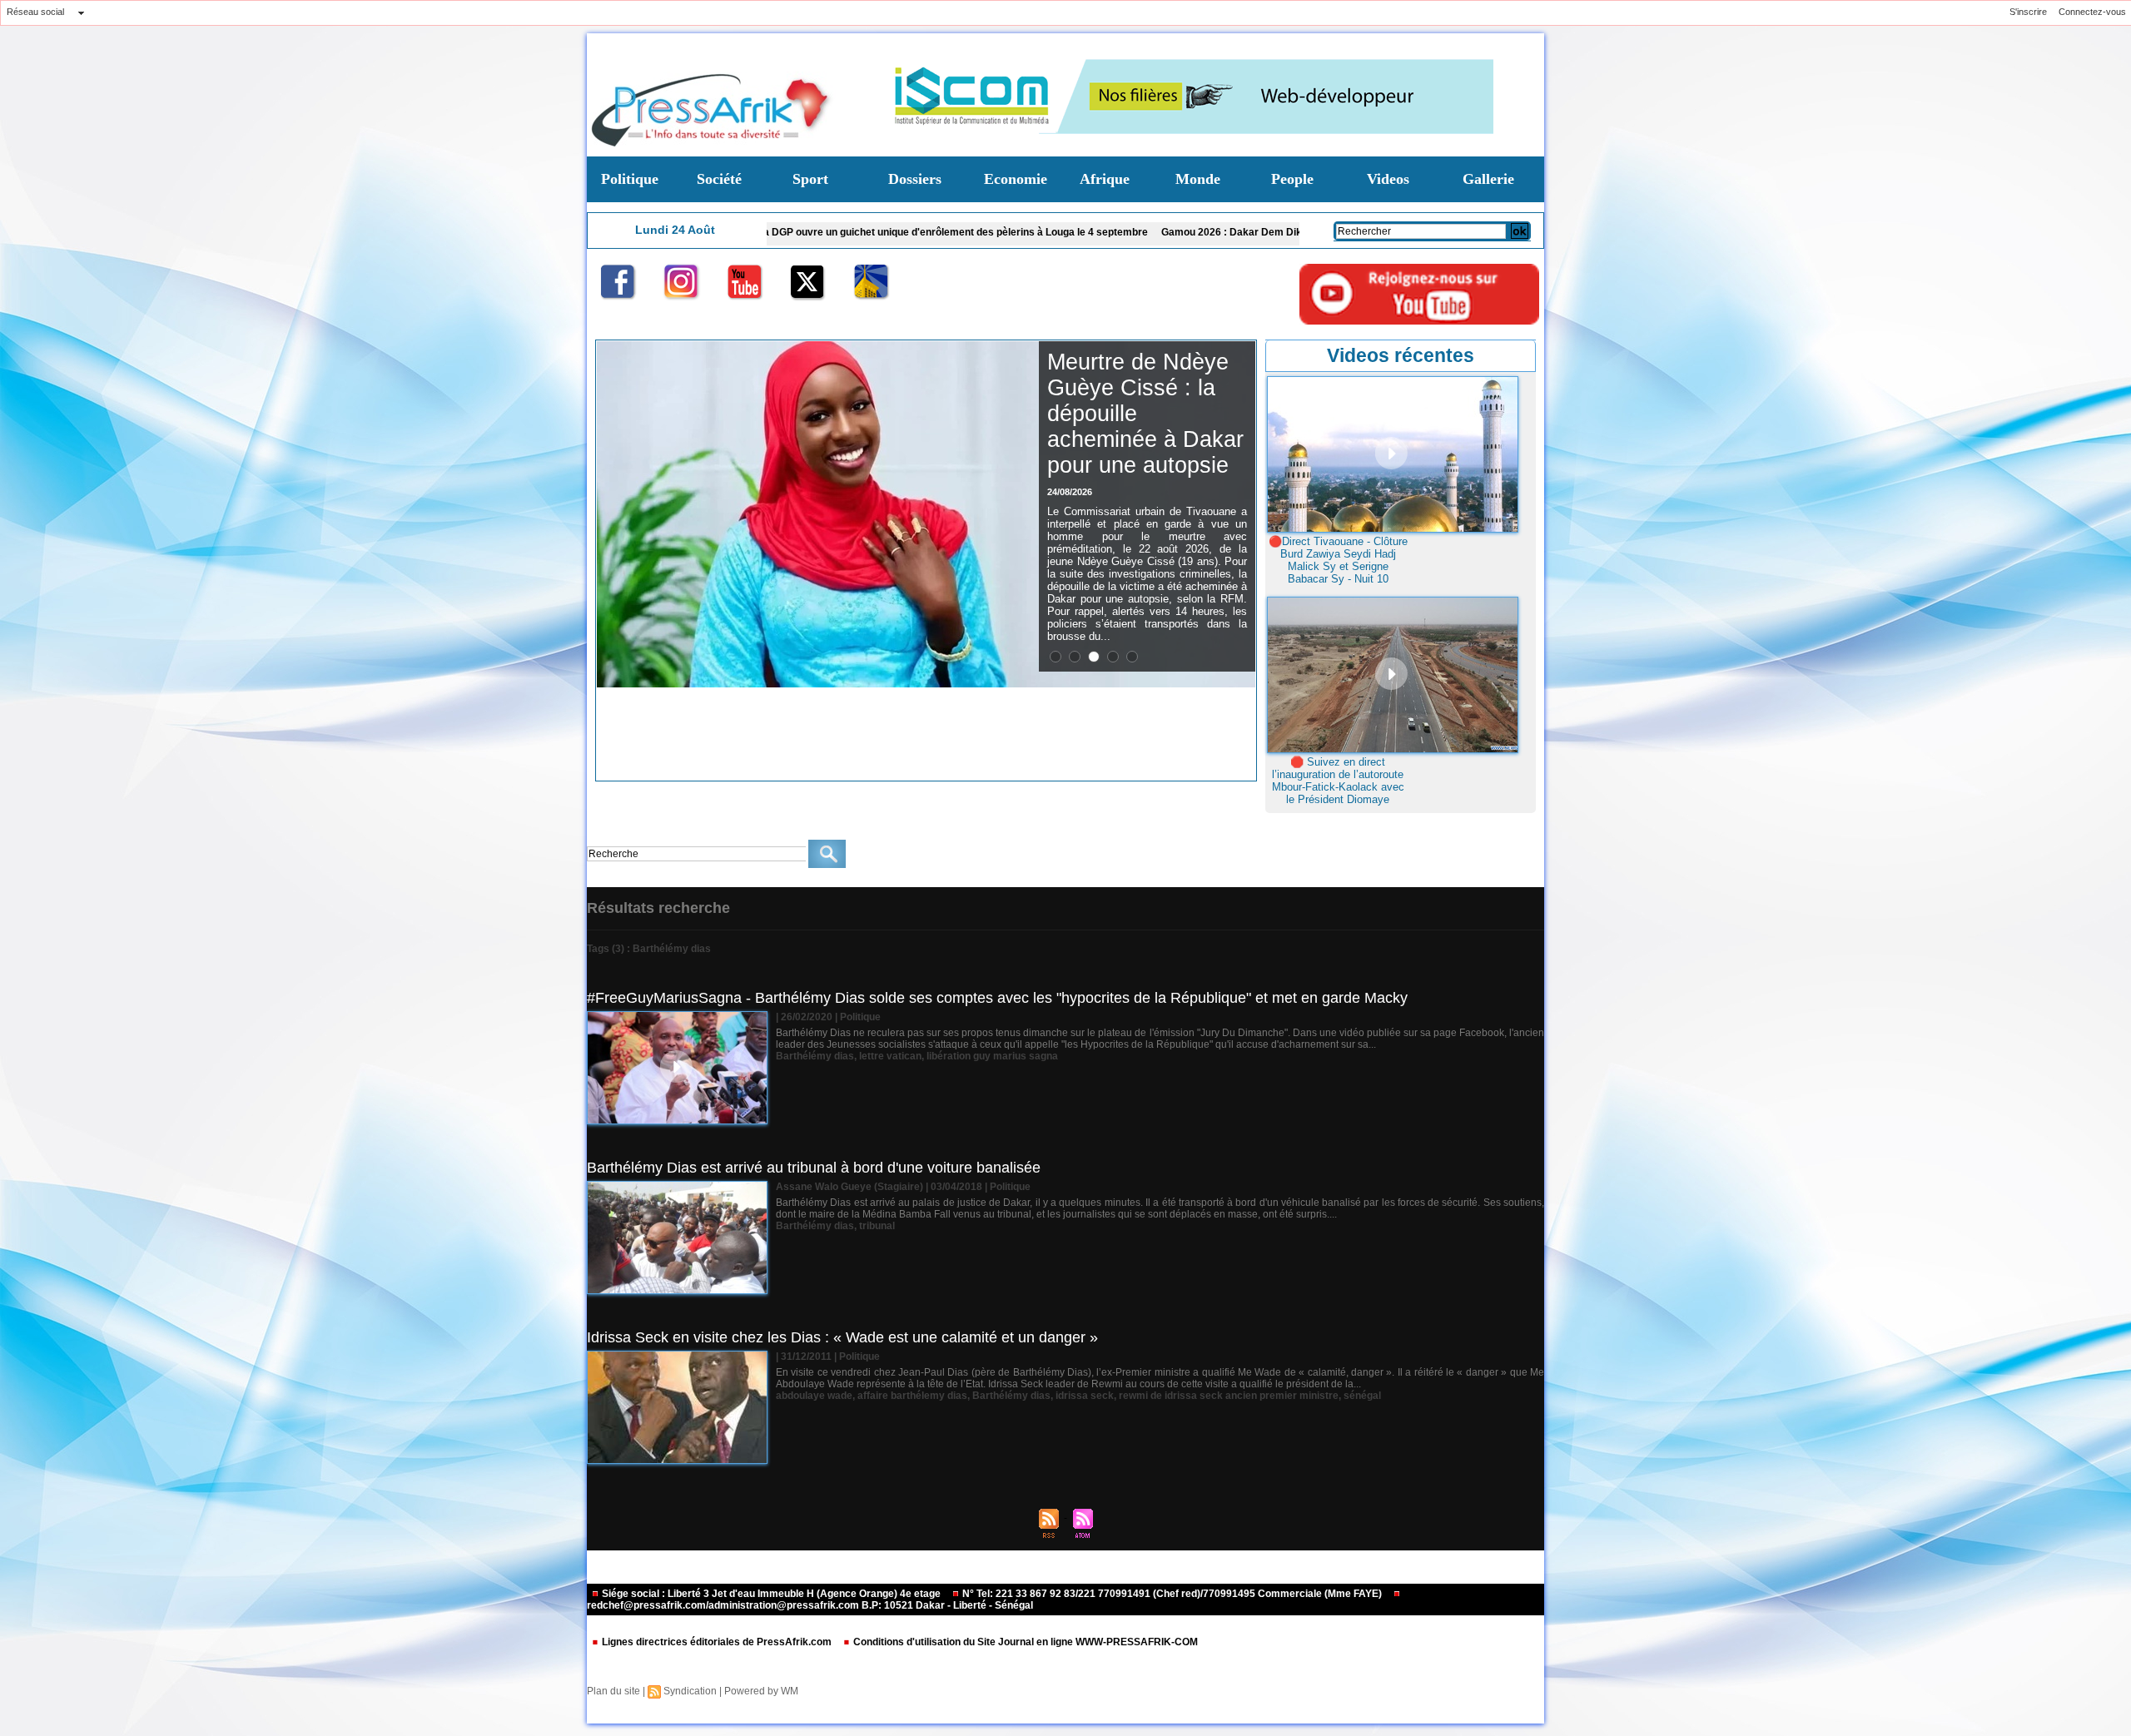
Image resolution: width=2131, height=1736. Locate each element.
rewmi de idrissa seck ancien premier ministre (1229, 1396)
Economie (1016, 179)
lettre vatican (890, 1056)
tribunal (877, 1226)
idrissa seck (1085, 1396)
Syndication (690, 1691)
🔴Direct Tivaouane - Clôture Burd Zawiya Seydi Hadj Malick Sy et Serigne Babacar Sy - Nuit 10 (1338, 560)
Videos (1388, 179)
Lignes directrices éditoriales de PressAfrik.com (717, 1642)
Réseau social (35, 12)
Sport (810, 179)
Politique (630, 179)
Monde (1198, 179)
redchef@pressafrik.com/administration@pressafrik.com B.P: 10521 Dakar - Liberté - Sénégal (810, 1605)
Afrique (1105, 179)
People (1292, 179)
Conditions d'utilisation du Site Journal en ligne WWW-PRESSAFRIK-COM (1024, 1642)
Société (719, 179)
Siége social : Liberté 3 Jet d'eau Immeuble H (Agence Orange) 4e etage (771, 1594)
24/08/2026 (1070, 492)
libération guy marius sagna (992, 1056)
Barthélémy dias (815, 1056)
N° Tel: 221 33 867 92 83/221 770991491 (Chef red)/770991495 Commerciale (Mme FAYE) (1172, 1594)
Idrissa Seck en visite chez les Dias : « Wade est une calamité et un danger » (842, 1337)
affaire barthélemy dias (912, 1396)
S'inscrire (2028, 12)
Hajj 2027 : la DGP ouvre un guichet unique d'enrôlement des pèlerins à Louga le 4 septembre (784, 232)
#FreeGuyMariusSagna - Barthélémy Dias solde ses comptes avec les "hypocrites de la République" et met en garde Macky (997, 998)
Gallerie (1488, 179)
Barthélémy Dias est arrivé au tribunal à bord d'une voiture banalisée (814, 1168)
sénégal (1362, 1396)
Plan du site (613, 1691)
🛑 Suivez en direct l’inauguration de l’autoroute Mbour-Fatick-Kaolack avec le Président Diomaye (1338, 781)
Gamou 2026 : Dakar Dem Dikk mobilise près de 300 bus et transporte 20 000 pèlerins (1219, 232)
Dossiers (915, 179)
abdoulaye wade (814, 1396)
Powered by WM (761, 1691)
